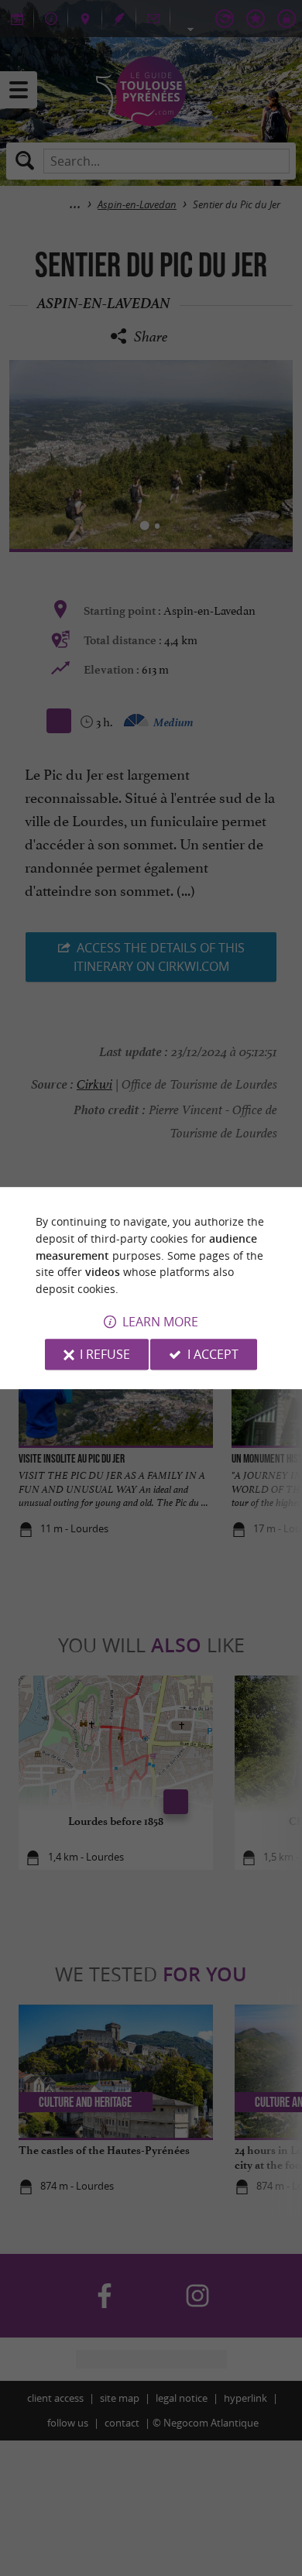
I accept (213, 1354)
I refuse (105, 1354)
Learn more (160, 1322)
